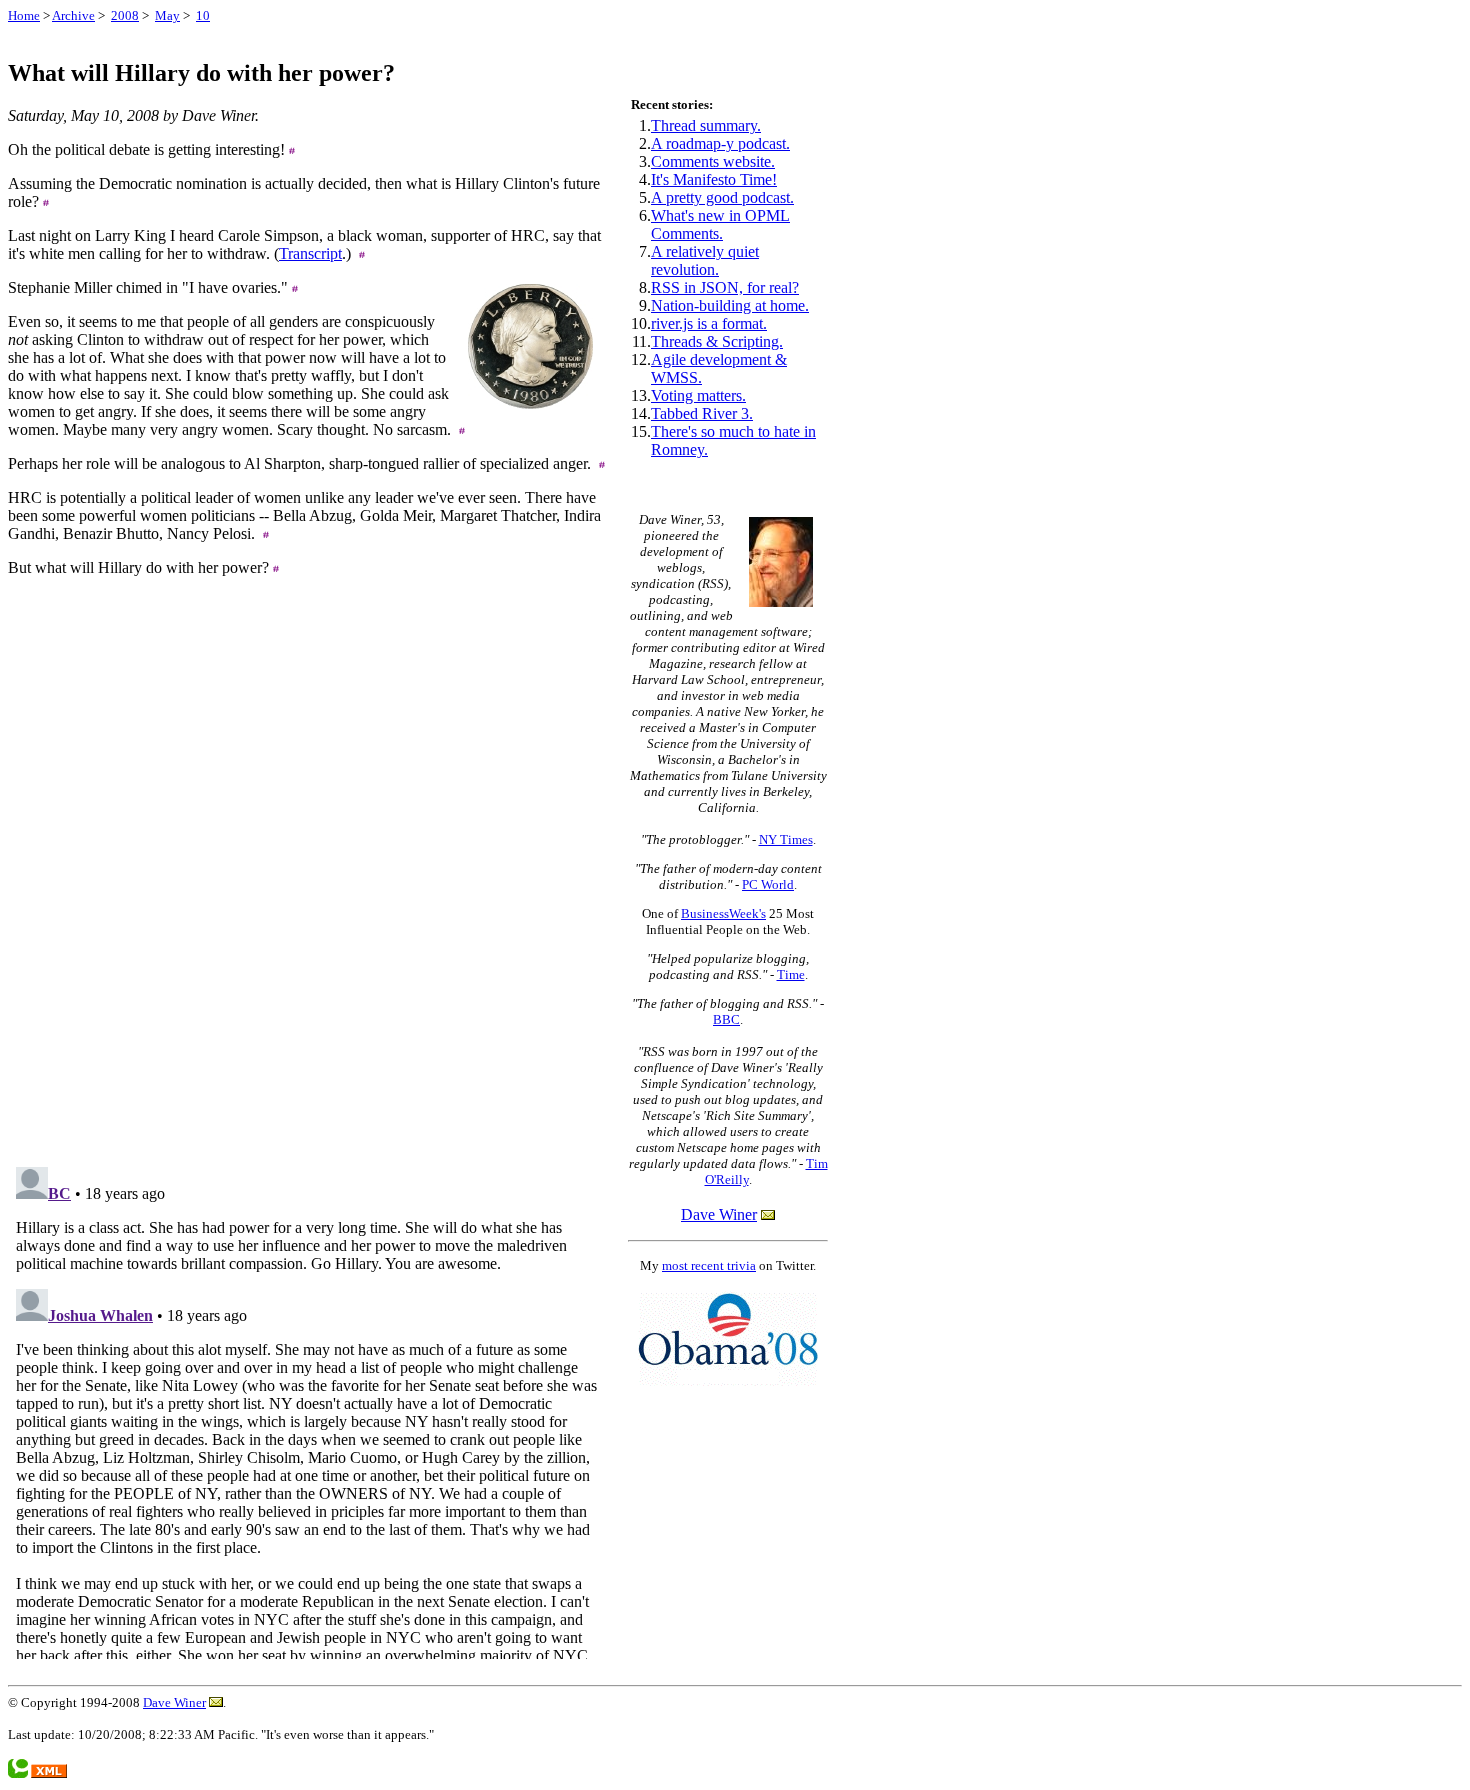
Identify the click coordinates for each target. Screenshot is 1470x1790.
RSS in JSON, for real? (725, 287)
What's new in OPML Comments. (720, 224)
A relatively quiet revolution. (705, 260)
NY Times (786, 839)
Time (791, 974)
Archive (73, 15)
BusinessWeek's (723, 913)
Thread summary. (706, 125)
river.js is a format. (709, 323)
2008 (125, 15)
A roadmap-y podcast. (720, 143)
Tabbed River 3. (702, 413)
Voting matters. (698, 395)
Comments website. (713, 161)
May (167, 15)
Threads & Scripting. (717, 341)
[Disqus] (308, 897)
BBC (726, 1019)
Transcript (310, 253)
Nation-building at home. (730, 305)
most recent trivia (709, 1265)
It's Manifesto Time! (714, 179)
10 (203, 15)
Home (24, 15)
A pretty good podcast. (722, 197)
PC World (768, 884)
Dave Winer (719, 1214)
